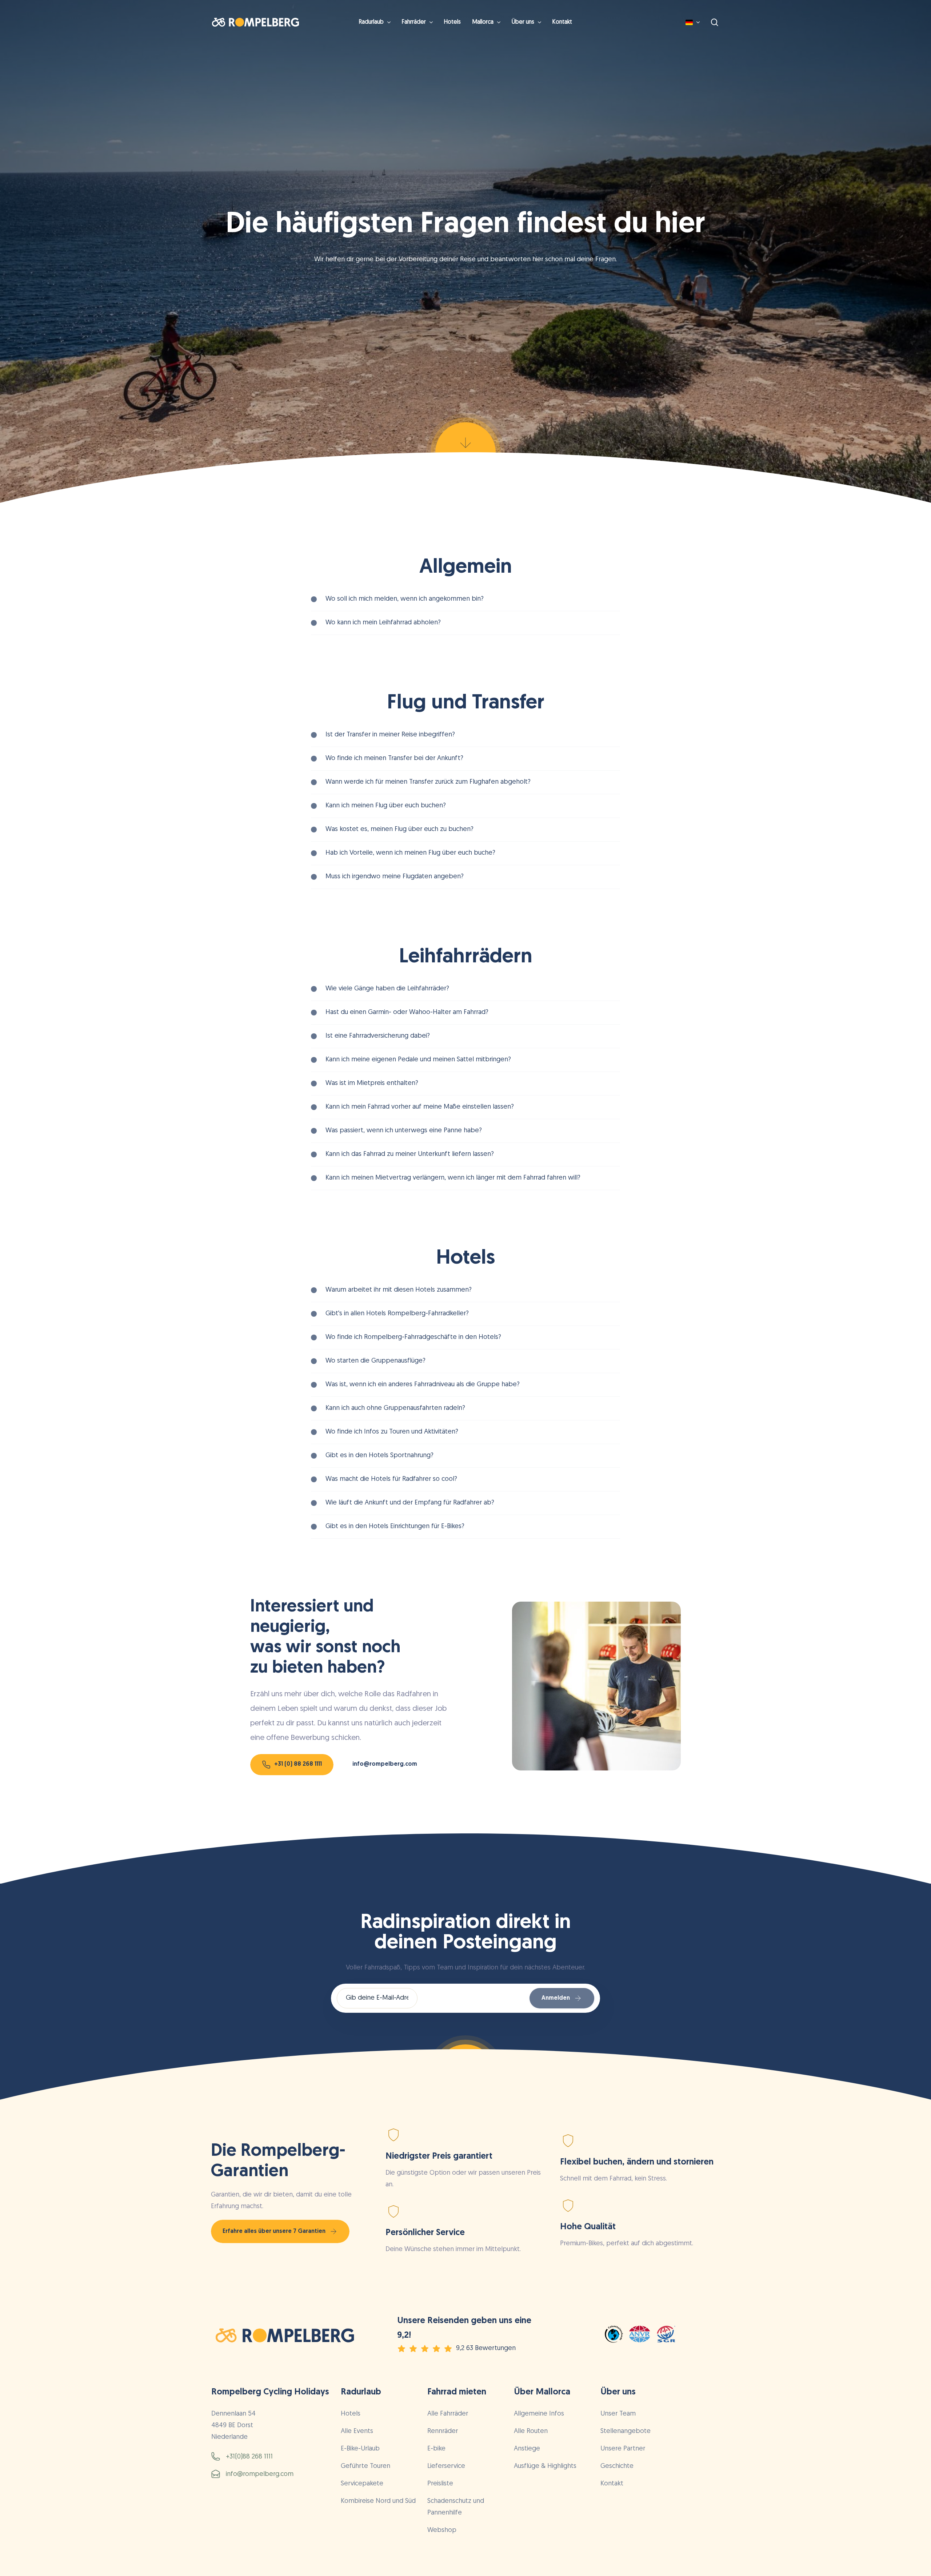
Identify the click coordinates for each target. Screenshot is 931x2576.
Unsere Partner (623, 2449)
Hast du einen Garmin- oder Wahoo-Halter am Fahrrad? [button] (407, 1013)
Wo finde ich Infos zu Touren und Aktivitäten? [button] (392, 1432)
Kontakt (612, 2484)
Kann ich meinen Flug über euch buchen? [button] (386, 806)
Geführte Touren (365, 2466)
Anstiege (527, 2449)
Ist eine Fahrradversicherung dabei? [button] (378, 1036)
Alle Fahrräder (448, 2414)
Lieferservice (446, 2466)
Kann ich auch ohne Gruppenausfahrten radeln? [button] (395, 1408)
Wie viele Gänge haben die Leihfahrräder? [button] (387, 989)
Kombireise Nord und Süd (378, 2501)
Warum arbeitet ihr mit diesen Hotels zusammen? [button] (399, 1290)
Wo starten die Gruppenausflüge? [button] (375, 1361)
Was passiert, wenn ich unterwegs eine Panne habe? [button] (404, 1131)
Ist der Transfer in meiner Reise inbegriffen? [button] (390, 735)
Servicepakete (362, 2484)
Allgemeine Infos (539, 2414)
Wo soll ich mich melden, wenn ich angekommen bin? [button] (405, 599)
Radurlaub (361, 2392)
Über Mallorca (542, 2392)
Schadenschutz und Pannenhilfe (456, 2507)
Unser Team (618, 2414)
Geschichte (617, 2466)
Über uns (618, 2392)
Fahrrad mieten (457, 2392)
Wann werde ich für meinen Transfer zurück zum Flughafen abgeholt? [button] (428, 782)
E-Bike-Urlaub (360, 2449)
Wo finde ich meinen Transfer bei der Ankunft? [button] (394, 759)
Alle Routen (531, 2432)
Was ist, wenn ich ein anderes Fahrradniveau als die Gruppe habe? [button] (423, 1385)
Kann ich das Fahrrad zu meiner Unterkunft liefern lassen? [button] (410, 1154)
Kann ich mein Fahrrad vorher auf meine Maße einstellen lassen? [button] (420, 1107)
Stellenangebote (626, 2432)
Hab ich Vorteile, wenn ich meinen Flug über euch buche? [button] (410, 853)
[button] (298, 1765)
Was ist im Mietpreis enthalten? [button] (372, 1084)
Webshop (442, 2531)
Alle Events (357, 2432)
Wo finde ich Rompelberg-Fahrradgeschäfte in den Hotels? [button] (413, 1337)
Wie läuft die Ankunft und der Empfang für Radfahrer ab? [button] (410, 1503)
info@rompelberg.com (260, 2474)
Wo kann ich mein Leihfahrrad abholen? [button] (383, 623)
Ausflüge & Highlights (545, 2466)
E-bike (436, 2449)
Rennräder (443, 2432)
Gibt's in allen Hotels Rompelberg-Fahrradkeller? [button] (397, 1314)
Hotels (351, 2414)
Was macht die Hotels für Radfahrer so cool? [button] (391, 1479)
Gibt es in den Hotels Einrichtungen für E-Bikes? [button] (395, 1527)
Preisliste (440, 2484)
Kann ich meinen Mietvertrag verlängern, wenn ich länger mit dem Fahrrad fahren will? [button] (453, 1178)
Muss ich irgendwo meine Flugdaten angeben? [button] (395, 877)
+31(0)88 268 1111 (249, 2457)
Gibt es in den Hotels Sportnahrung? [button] (379, 1456)
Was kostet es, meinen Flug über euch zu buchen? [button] (399, 830)
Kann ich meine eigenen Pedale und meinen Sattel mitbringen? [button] (418, 1060)
